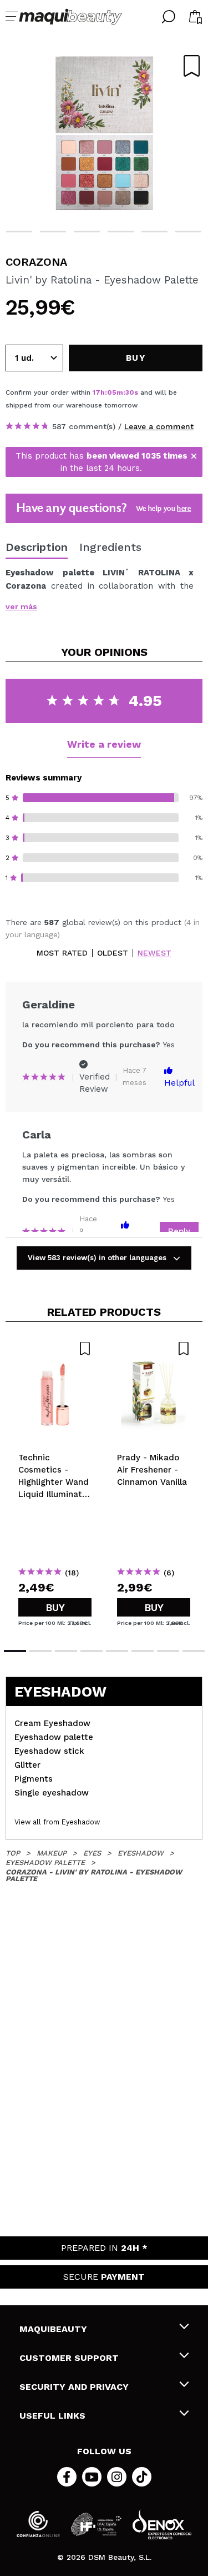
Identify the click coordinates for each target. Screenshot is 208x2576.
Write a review (104, 744)
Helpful (179, 1083)
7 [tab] (188, 232)
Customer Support (69, 2358)
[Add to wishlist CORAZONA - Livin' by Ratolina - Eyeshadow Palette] (192, 66)
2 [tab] (19, 232)
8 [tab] (194, 1651)
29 (130, 392)
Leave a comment (159, 426)
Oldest (113, 953)
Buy (55, 1607)
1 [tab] (15, 1651)
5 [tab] (121, 232)
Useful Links (52, 2416)
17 (97, 392)
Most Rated (62, 953)
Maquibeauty (53, 2329)
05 (112, 392)
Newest (154, 953)
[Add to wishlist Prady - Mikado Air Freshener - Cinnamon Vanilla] (154, 1349)
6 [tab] (154, 232)
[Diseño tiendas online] (162, 2524)
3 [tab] (53, 232)
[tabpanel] (104, 133)
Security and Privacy (74, 2387)
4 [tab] (87, 232)
